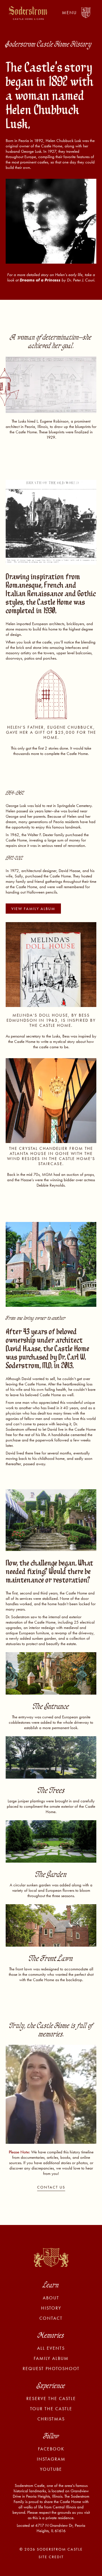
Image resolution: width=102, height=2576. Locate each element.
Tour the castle (51, 2409)
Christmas (51, 2419)
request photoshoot (51, 2369)
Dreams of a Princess (41, 280)
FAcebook (51, 2449)
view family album (33, 909)
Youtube (51, 2469)
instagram (51, 2459)
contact (51, 2318)
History (51, 2308)
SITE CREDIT (51, 2557)
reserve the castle (51, 2399)
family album (51, 2358)
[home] (27, 13)
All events (51, 2348)
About (51, 2298)
